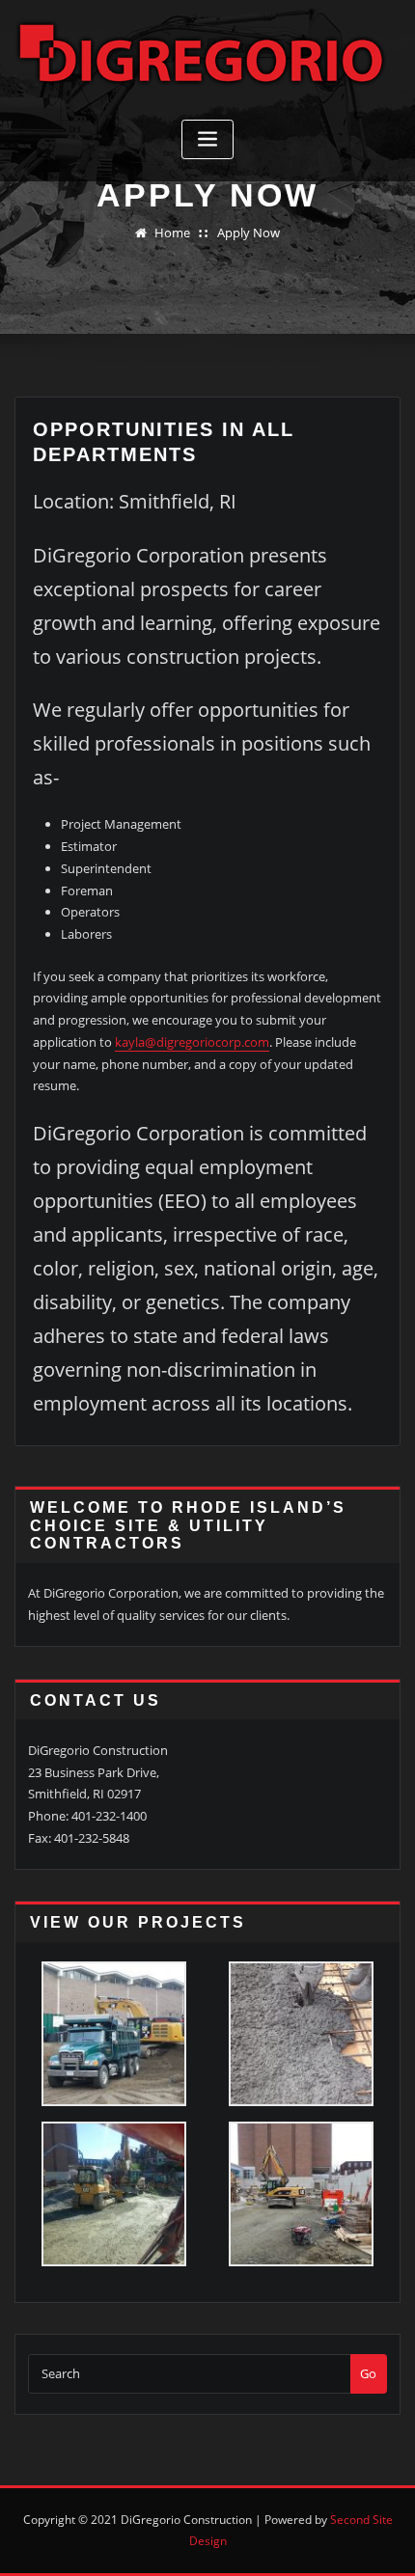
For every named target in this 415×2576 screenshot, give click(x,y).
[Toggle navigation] (207, 139)
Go (368, 2373)
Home (172, 233)
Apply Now (249, 233)
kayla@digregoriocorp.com (192, 1042)
